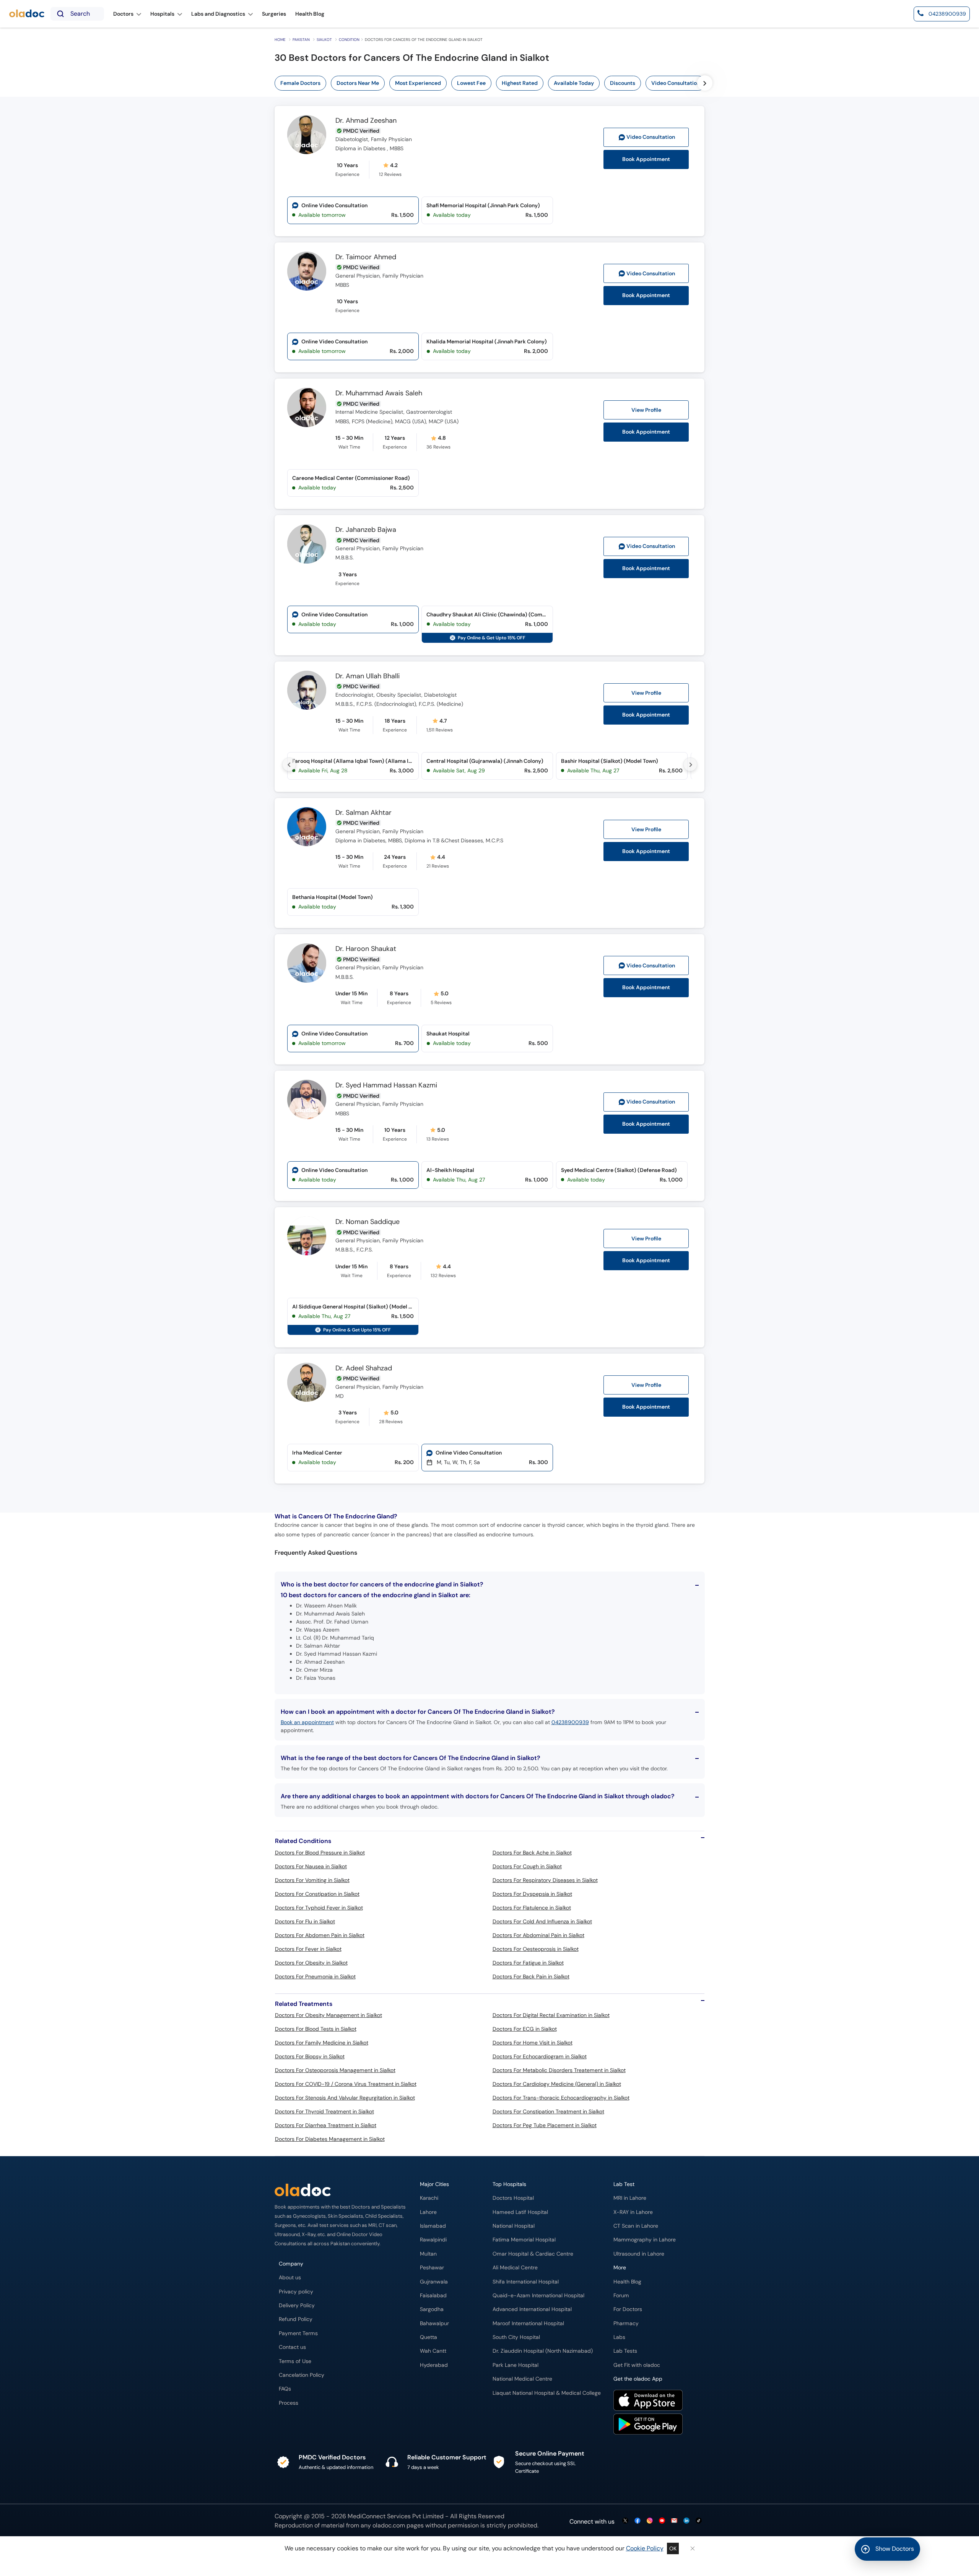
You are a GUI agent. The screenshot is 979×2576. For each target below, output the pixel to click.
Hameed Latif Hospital (520, 2212)
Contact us (292, 2347)
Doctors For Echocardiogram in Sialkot (540, 2056)
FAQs (285, 2389)
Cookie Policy (645, 2548)
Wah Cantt (433, 2351)
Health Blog (627, 2282)
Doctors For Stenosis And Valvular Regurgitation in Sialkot (345, 2098)
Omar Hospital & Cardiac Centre (533, 2254)
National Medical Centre (522, 2379)
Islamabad (433, 2226)
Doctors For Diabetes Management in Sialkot (330, 2139)
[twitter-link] (625, 2521)
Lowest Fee (471, 83)
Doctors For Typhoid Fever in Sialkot (319, 1908)
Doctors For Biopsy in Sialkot (310, 2056)
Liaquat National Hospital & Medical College (547, 2393)
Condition (349, 40)
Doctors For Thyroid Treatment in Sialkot (324, 2111)
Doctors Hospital (513, 2198)
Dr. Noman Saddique (368, 1222)
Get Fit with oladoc (637, 2365)
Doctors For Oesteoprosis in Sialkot (536, 1949)
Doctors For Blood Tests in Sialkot (316, 2029)
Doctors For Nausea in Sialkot (311, 1866)
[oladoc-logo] (27, 14)
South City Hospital (516, 2337)
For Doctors (628, 2309)
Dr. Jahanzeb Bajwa (366, 530)
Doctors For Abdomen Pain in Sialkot (320, 1935)
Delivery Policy (297, 2305)
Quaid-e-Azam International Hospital (538, 2296)
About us (290, 2278)
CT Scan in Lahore (636, 2226)
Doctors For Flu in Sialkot (305, 1921)
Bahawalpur (434, 2323)
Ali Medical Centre (515, 2268)
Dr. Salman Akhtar (363, 813)
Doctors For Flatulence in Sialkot (532, 1908)
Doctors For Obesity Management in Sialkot (329, 2015)
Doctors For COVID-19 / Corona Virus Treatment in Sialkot (346, 2084)
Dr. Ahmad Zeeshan (366, 121)
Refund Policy (296, 2319)
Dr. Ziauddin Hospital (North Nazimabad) (543, 2351)
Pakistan (301, 40)
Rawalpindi (433, 2240)
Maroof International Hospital (528, 2323)
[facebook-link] (637, 2521)
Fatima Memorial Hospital (524, 2240)
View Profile (646, 410)
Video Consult (651, 137)
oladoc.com (389, 2525)
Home (280, 40)
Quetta (429, 2337)
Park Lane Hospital (516, 2365)
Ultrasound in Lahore (639, 2254)
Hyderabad (434, 2365)
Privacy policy (296, 2292)
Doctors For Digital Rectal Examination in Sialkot (551, 2015)
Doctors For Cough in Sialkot (527, 1866)
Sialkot (324, 40)
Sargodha (432, 2309)
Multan (428, 2254)
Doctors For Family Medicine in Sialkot (322, 2043)
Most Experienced (418, 83)
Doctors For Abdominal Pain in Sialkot (538, 1935)
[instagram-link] (650, 2521)
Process (289, 2403)
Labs (619, 2337)
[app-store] (648, 2401)
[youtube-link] (662, 2521)
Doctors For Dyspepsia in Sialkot (532, 1894)
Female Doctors (300, 83)
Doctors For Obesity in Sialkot (311, 1963)
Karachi (429, 2198)
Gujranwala (434, 2282)
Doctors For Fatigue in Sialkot (528, 1963)
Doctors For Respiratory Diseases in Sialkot (545, 1880)
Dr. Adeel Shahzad (364, 1368)
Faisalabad (433, 2296)
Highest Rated (520, 83)
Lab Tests (625, 2351)
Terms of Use (295, 2361)
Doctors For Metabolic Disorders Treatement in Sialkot (559, 2070)
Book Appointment (646, 159)
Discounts (623, 83)
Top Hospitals (509, 2184)
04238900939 (570, 1722)
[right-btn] (705, 83)
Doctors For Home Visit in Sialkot (533, 2043)
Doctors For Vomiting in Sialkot (312, 1880)
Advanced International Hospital (532, 2309)
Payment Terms (298, 2333)
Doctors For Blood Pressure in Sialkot (320, 1853)
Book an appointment (307, 1722)
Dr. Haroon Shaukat (366, 949)
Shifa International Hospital (526, 2282)
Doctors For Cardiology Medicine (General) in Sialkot (557, 2084)
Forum (621, 2296)
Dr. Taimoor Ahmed (366, 257)
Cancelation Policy (302, 2375)
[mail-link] (674, 2521)
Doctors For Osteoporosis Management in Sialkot (335, 2070)
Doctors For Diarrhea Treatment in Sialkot (326, 2125)
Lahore (428, 2212)
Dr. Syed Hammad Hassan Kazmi (386, 1086)
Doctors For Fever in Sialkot (308, 1949)
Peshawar (432, 2268)
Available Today (574, 83)
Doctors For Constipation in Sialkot (317, 1894)
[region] (515, 83)
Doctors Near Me (358, 83)
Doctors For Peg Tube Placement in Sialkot (545, 2125)
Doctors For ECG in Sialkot (525, 2029)
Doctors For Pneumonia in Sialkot (315, 1976)
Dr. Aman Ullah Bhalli (368, 676)
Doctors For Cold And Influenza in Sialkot (542, 1921)
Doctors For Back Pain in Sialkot (531, 1976)
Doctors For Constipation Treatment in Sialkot (548, 2111)
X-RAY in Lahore (633, 2212)
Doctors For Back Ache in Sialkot (532, 1853)
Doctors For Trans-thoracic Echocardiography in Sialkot (561, 2098)
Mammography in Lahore (645, 2240)
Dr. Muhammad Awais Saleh (379, 393)
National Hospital (514, 2226)
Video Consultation (676, 83)
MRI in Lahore (630, 2198)
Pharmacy (626, 2323)
